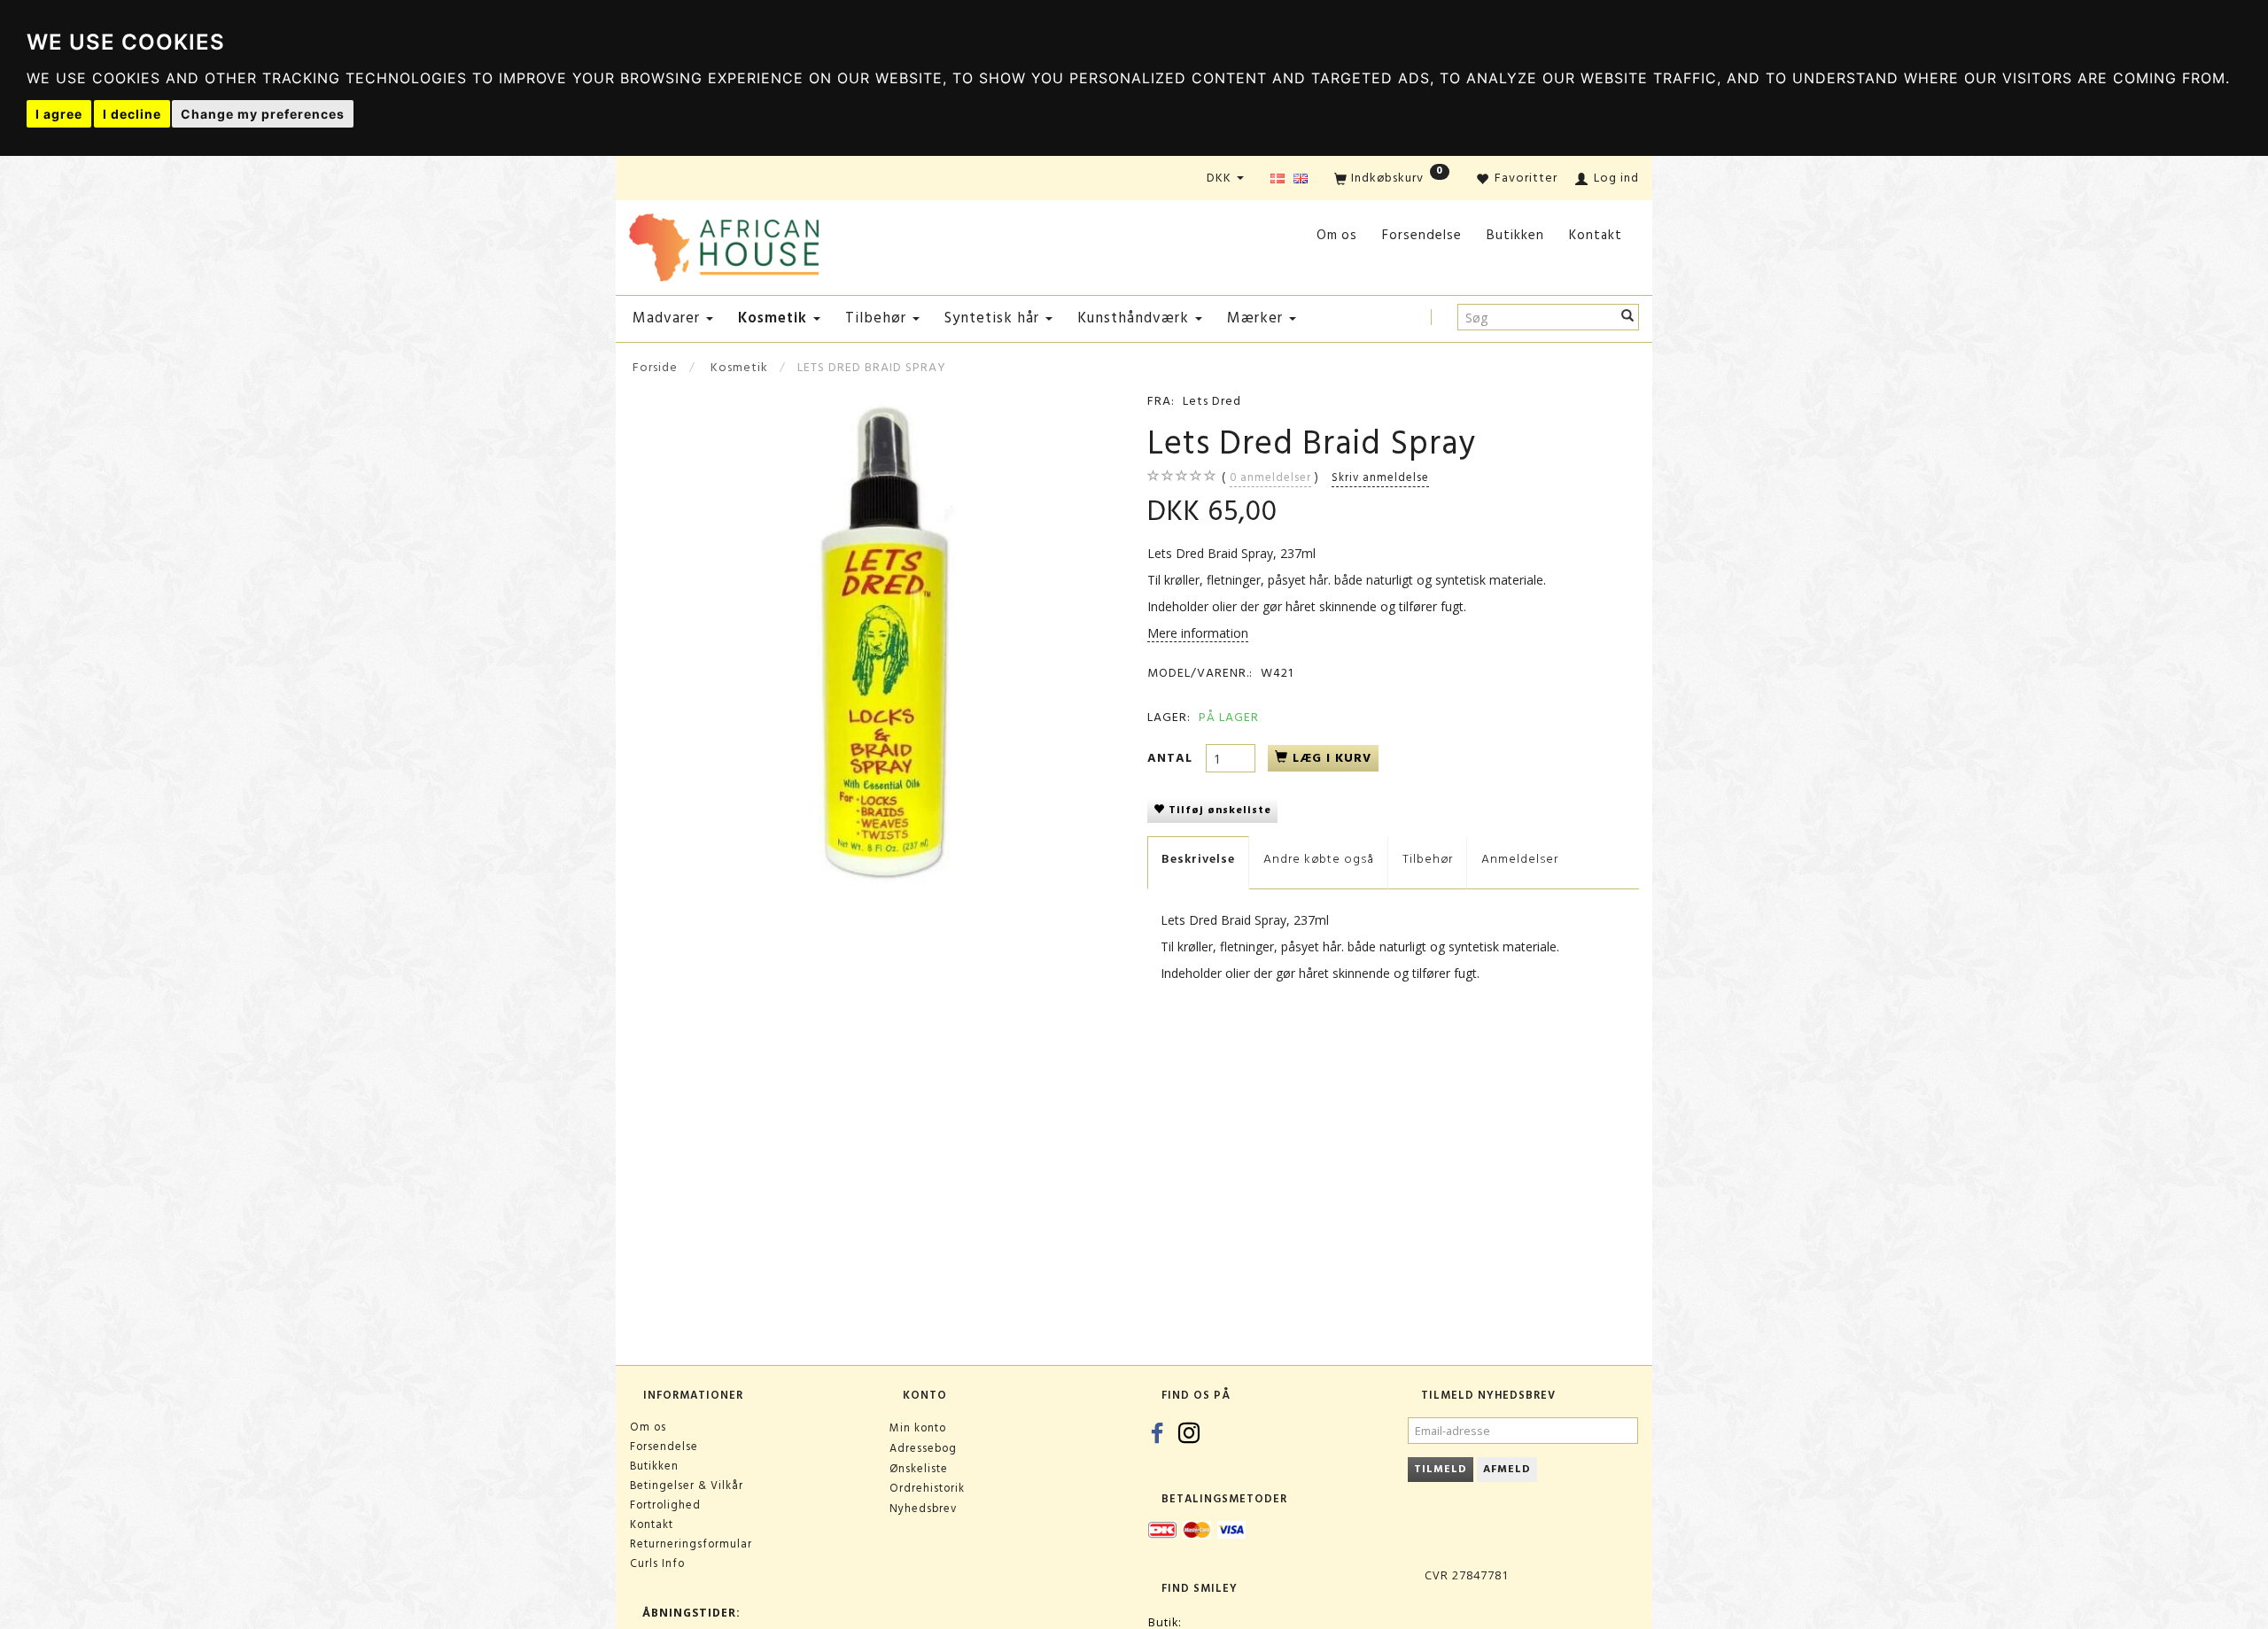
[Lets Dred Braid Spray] (875, 638)
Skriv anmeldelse (1380, 477)
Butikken (1515, 235)
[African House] (724, 244)
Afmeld (1507, 1469)
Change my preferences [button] (263, 114)
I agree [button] (59, 114)
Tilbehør (1428, 859)
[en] (1301, 179)
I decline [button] (132, 114)
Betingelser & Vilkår (687, 1485)
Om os (1337, 235)
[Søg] (1628, 317)
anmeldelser (1270, 477)
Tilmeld (1441, 1469)
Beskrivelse (1198, 859)
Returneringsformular (691, 1544)
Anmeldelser (1520, 859)
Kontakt (1596, 235)
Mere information (1198, 633)
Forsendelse (1422, 235)
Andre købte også (1319, 859)
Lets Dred (1212, 401)
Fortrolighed (665, 1505)
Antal (1172, 758)
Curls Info (657, 1563)
